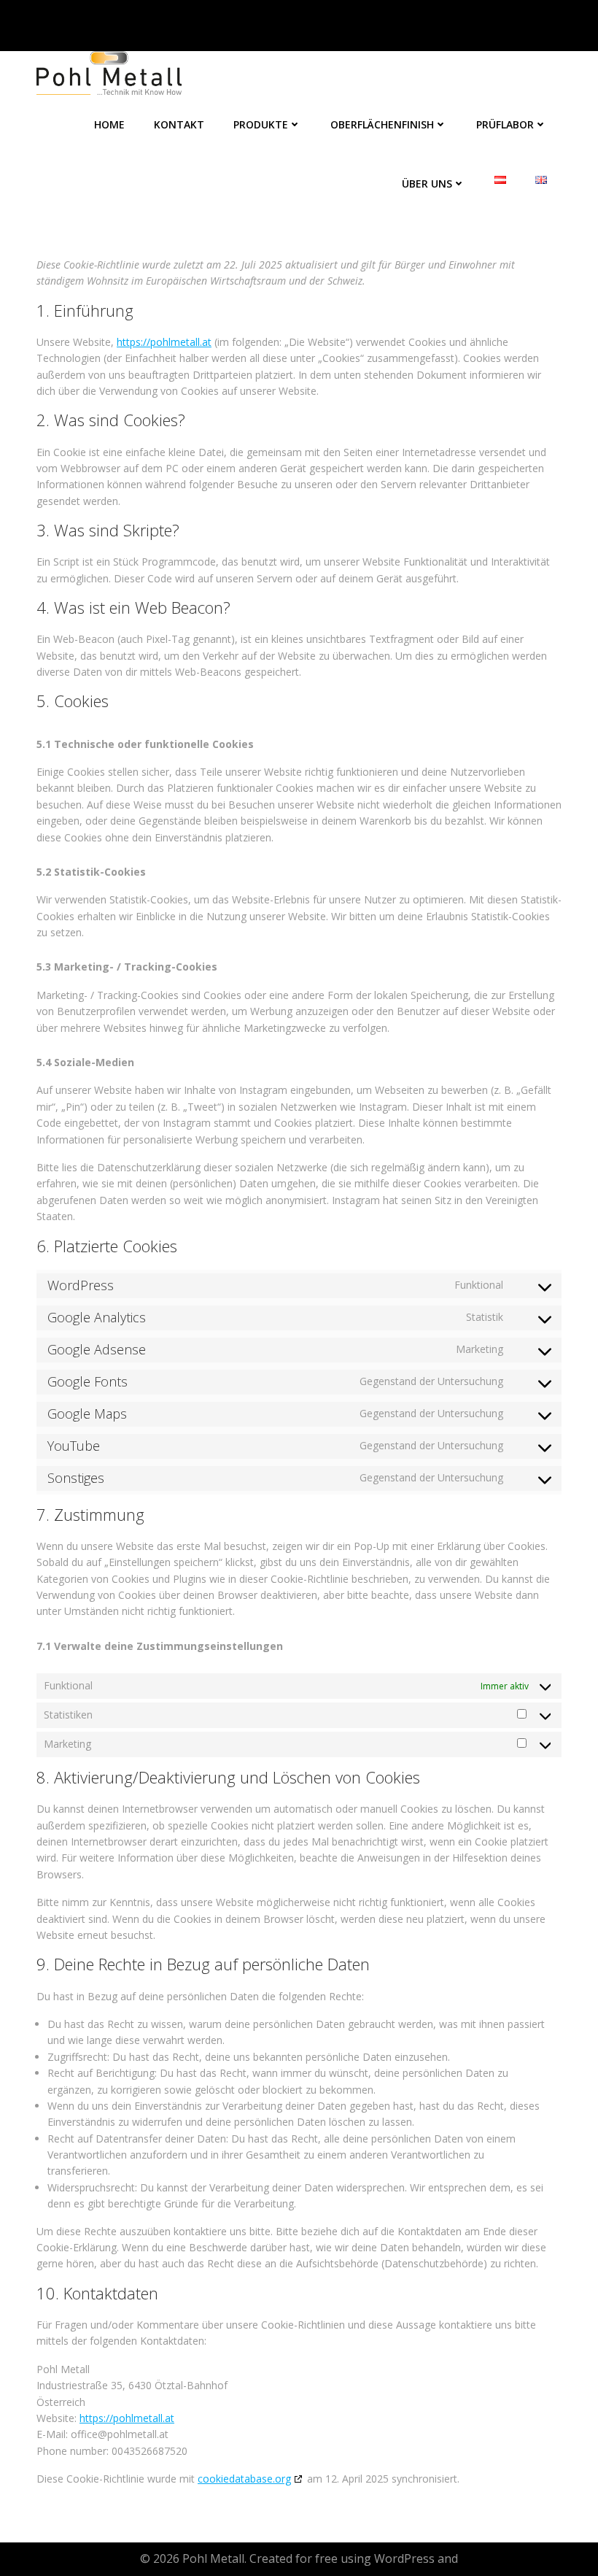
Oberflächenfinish (382, 124)
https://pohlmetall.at (164, 342)
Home (109, 124)
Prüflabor (505, 124)
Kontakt (179, 124)
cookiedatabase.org (244, 2479)
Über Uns (427, 184)
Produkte (261, 124)
